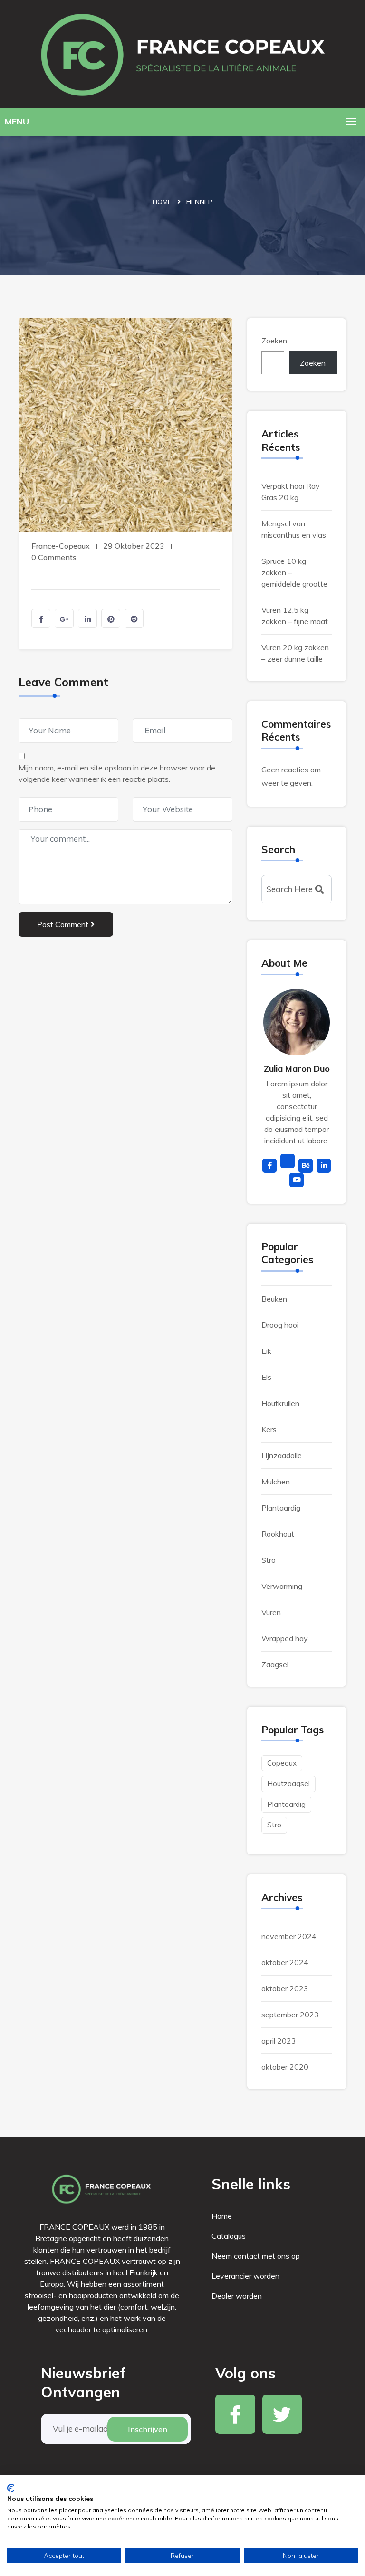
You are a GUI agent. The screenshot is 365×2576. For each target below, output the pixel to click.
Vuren (271, 1612)
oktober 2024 (285, 1962)
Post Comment (63, 924)
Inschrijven (148, 2429)
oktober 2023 (285, 1988)
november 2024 (289, 1936)
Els (266, 1377)
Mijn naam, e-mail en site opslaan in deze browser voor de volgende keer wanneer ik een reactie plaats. (117, 773)
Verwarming (282, 1586)
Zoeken (274, 341)
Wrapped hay (285, 1638)
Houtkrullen (280, 1403)
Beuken (274, 1299)
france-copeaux (61, 546)
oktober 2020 (285, 2067)
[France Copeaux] (182, 52)
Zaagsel (275, 1664)
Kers (269, 1429)
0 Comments (54, 557)
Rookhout (278, 1534)
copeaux (282, 1763)
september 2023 (290, 2015)
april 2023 (279, 2041)
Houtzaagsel (288, 1783)
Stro (269, 1560)
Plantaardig (281, 1508)
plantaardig (286, 1804)
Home (162, 202)
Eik (266, 1351)
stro (274, 1825)
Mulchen (276, 1482)
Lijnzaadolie (282, 1455)
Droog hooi (280, 1325)
